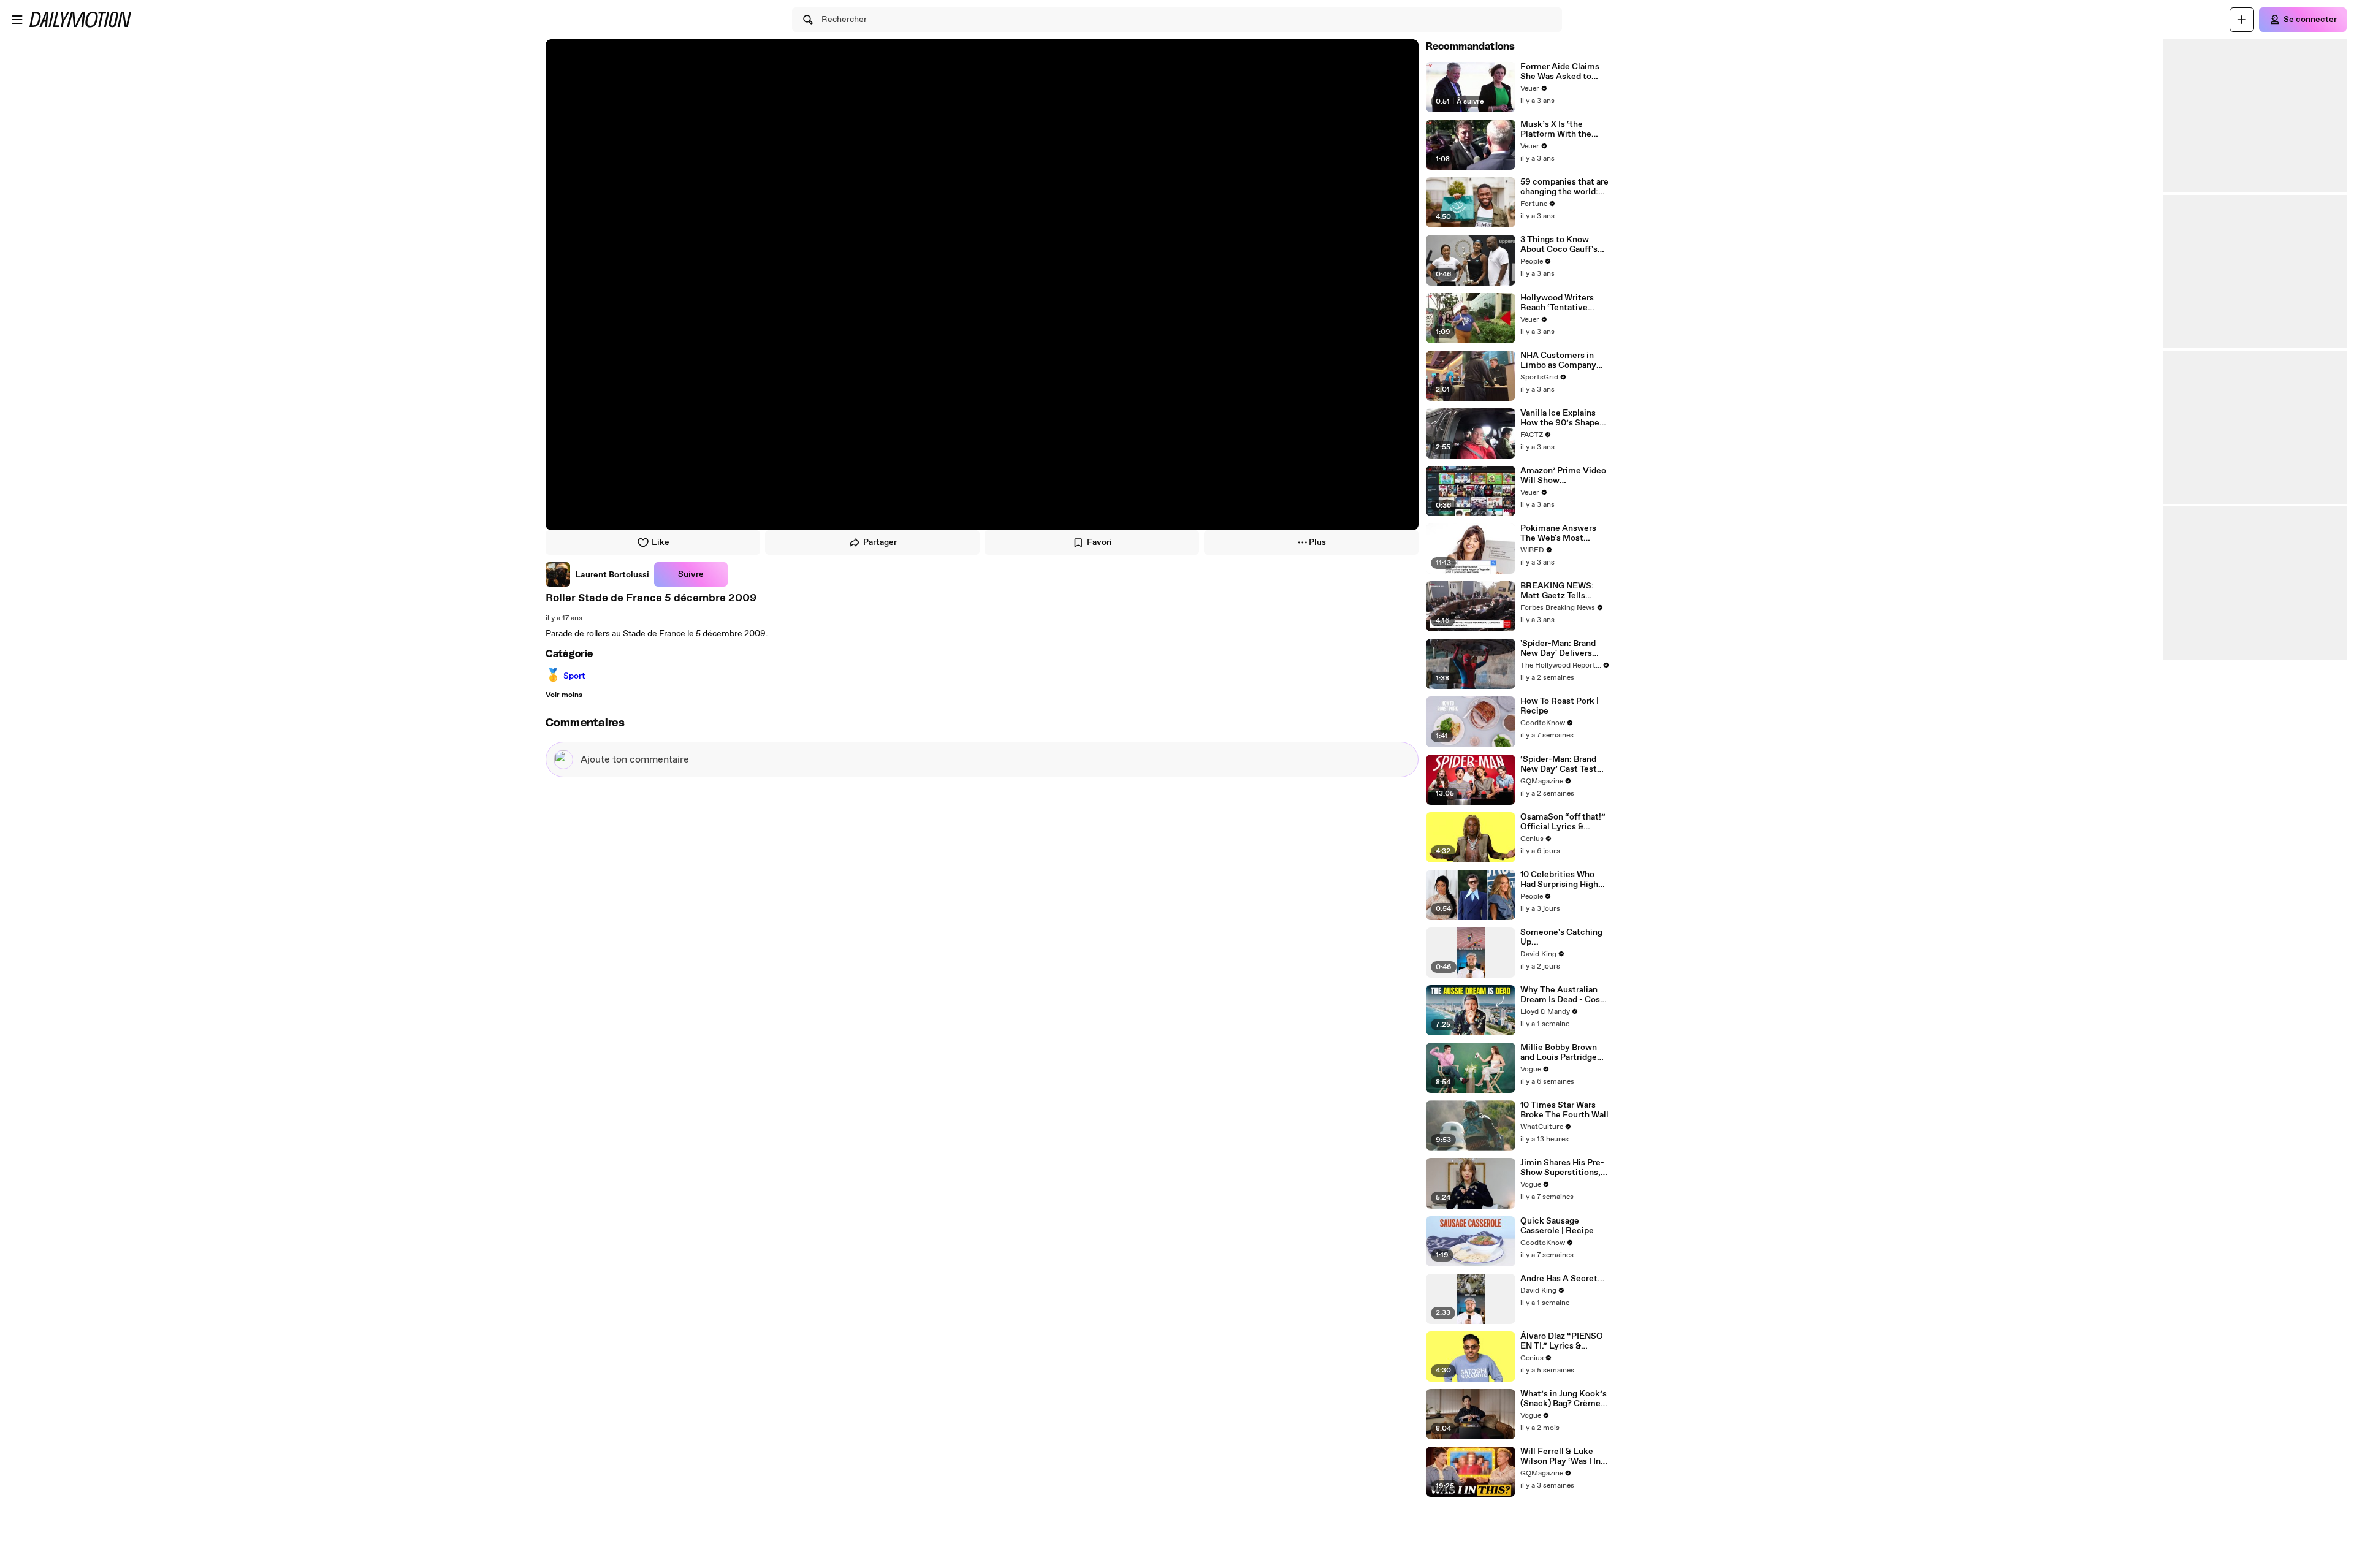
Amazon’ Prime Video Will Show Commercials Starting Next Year (1564, 476)
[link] (597, 574)
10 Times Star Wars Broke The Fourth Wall (1564, 1110)
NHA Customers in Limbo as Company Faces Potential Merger (1558, 360)
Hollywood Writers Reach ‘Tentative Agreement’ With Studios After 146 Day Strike (1564, 303)
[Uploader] (2242, 20)
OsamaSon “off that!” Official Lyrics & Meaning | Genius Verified (1563, 822)
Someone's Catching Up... (1561, 937)
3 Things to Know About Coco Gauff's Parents (1559, 245)
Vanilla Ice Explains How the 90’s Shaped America (1562, 418)
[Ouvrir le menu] (17, 20)
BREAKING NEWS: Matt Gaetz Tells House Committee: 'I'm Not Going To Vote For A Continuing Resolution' (1564, 591)
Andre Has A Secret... (1563, 1279)
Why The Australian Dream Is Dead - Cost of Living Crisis (1562, 995)
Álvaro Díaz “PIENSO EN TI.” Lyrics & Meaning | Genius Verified (1562, 1341)
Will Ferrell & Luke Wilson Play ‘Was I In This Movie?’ (1560, 1456)
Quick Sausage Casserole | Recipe (1557, 1226)
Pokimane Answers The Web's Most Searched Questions (1560, 533)
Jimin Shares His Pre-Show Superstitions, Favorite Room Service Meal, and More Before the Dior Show (1562, 1168)
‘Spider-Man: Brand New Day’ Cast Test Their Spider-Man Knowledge (1559, 764)
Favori (1099, 542)
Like (661, 542)
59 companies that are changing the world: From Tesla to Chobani (1564, 187)
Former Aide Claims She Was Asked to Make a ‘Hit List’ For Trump (1560, 72)
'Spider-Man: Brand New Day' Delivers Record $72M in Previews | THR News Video (1563, 649)
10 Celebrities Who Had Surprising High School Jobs (1559, 880)
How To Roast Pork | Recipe (1560, 706)
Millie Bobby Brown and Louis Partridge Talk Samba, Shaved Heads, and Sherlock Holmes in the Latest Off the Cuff (1562, 1052)
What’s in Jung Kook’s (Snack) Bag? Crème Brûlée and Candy (1564, 1399)
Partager (880, 542)
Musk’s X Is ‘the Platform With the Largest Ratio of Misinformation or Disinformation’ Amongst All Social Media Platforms (1558, 129)
